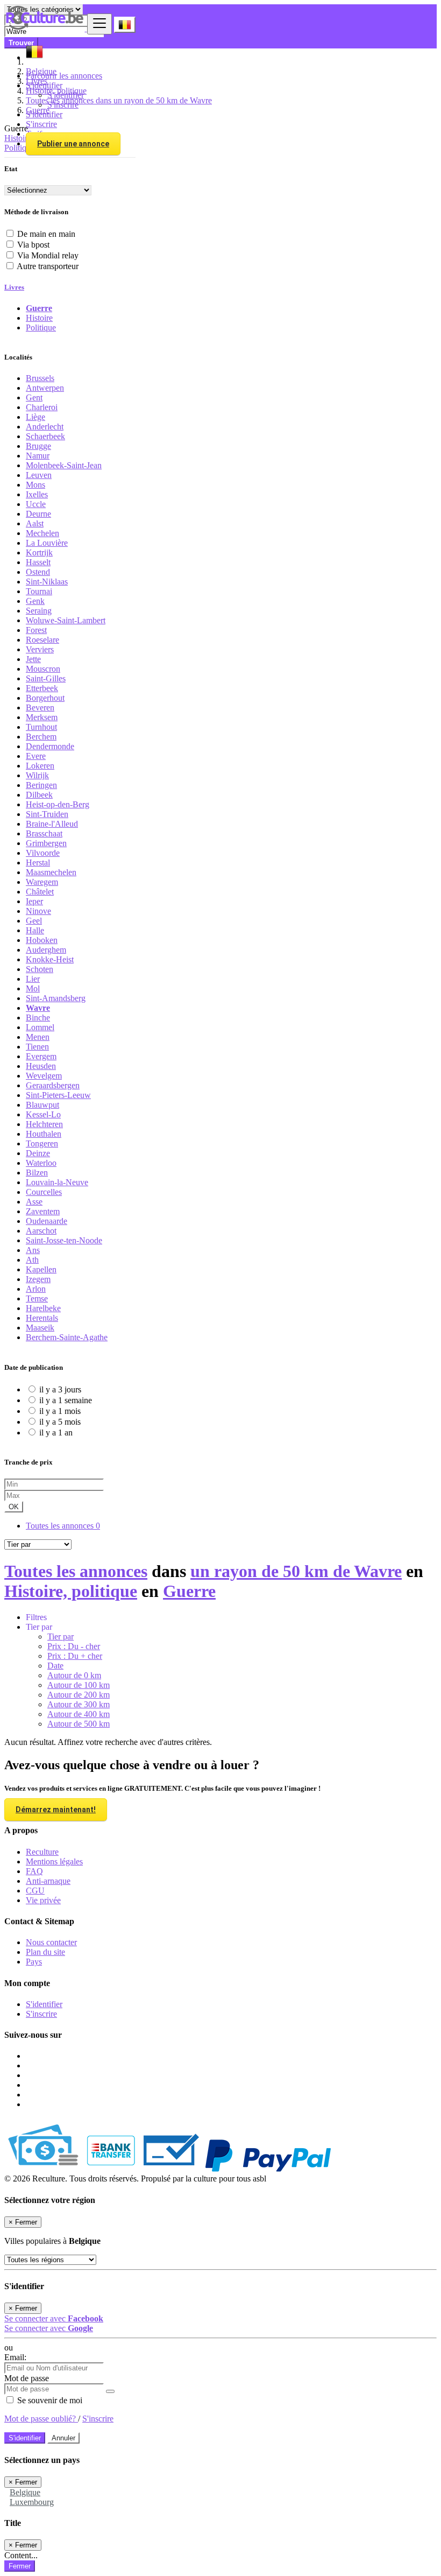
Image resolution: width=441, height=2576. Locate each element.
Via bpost (33, 245)
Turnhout (41, 727)
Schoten (40, 969)
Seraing (39, 611)
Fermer (20, 2566)
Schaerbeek (45, 436)
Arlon (36, 1289)
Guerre (39, 308)
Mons (35, 485)
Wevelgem (44, 1076)
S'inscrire (63, 105)
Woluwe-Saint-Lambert (66, 620)
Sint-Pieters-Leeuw (58, 1095)
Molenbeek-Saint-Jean (64, 465)
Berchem (41, 737)
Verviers (40, 649)
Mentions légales (54, 1861)
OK (14, 1507)
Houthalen (44, 1134)
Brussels (40, 378)
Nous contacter (51, 1942)
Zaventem (43, 1211)
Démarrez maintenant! (56, 1810)
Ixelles (37, 494)
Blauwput (42, 1105)
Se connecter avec (54, 2318)
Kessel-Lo (43, 1114)
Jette (33, 659)
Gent (34, 397)
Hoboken (42, 940)
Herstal (38, 863)
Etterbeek (42, 688)
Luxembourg (32, 2502)
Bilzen (37, 1173)
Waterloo (41, 1163)
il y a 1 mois (60, 1411)
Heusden (41, 1066)
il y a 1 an (56, 1433)
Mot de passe (27, 2378)
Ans (33, 1250)
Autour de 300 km (79, 1704)
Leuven (39, 475)
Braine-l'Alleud (52, 824)
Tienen (37, 1047)
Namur (38, 456)
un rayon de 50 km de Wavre (296, 1571)
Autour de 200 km (79, 1695)
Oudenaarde (47, 1221)
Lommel (40, 1027)
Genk (35, 601)
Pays (34, 1962)
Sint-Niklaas (47, 582)
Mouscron (43, 669)
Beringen (41, 785)
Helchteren (44, 1124)
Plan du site (45, 1952)
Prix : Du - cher (74, 1646)
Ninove (38, 911)
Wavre (38, 1008)
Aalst (35, 523)
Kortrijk (39, 552)
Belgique (25, 2492)
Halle (35, 930)
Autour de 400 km (79, 1714)
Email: (15, 2357)
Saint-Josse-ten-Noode (64, 1240)
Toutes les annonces (63, 1526)
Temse (37, 1298)
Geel (34, 921)
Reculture (42, 1852)
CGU (35, 1891)
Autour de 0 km (74, 1675)
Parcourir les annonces (64, 76)
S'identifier (66, 95)
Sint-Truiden (47, 814)
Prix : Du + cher (75, 1656)
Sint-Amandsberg (56, 998)
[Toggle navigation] (99, 24)
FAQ (34, 1871)
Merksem (42, 717)
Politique (41, 328)
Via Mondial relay (48, 255)
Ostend (38, 572)
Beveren (40, 708)
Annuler (63, 2438)
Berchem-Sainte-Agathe (67, 1337)
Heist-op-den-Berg (58, 804)
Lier (33, 979)
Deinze (38, 1153)
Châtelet (40, 892)
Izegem (38, 1279)
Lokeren (40, 766)
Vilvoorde (43, 853)
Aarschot (41, 1231)
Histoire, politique (71, 1591)
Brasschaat (44, 833)
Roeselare (42, 640)
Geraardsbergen (53, 1085)
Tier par (61, 1637)
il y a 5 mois (60, 1422)
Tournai (39, 591)
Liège (35, 417)
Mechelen (42, 533)
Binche (38, 1018)
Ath (32, 1260)
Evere (36, 756)
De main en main (46, 234)
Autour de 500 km (79, 1724)
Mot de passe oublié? (41, 2419)
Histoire (39, 318)
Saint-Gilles (46, 678)
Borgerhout (45, 698)
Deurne (38, 514)
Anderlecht (45, 427)
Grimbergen (46, 843)
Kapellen (41, 1269)
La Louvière (47, 543)
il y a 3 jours (60, 1389)
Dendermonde (50, 746)
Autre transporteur (48, 266)
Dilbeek (39, 795)
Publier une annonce (73, 144)
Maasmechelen (51, 872)
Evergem (41, 1056)
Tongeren (42, 1143)
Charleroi (42, 407)
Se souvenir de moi (49, 2400)
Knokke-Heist (50, 959)
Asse (34, 1202)
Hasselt (38, 562)
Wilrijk (37, 775)
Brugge (38, 446)
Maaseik (40, 1328)
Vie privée (43, 1900)
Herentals (42, 1318)
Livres (14, 287)
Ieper (34, 901)
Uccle (36, 504)
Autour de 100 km (79, 1685)
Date (55, 1666)
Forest (36, 630)
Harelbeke (43, 1308)
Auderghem (46, 950)
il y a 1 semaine (66, 1400)
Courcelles (44, 1192)
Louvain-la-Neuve (57, 1182)
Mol (33, 988)
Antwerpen (45, 388)
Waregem (42, 882)
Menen (38, 1037)
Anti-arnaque (48, 1881)
